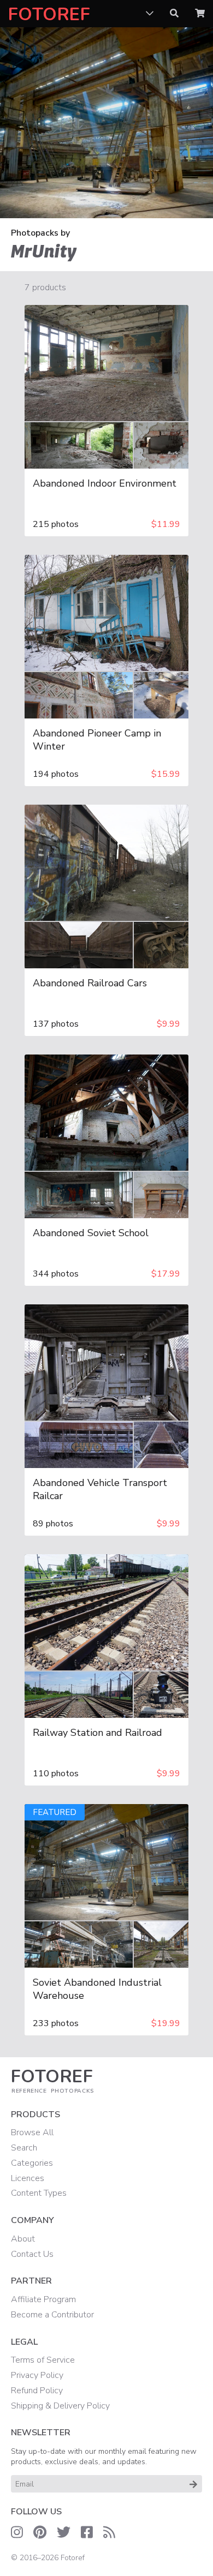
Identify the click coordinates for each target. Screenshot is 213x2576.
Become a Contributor (52, 2315)
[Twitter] (64, 2532)
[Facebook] (87, 2532)
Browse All (32, 2132)
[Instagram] (17, 2532)
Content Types (39, 2193)
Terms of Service (43, 2360)
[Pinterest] (40, 2532)
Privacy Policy (37, 2375)
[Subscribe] (193, 2484)
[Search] (174, 14)
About (23, 2239)
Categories (32, 2163)
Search (24, 2148)
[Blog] (109, 2532)
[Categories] (150, 14)
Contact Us (32, 2254)
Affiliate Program (43, 2299)
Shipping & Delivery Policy (60, 2406)
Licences (28, 2178)
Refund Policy (37, 2391)
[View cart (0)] (200, 14)
